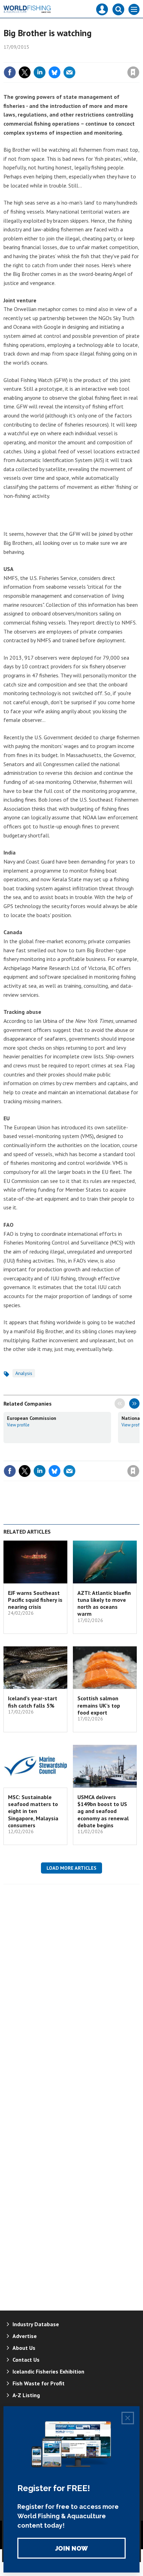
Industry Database (36, 2324)
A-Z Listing (26, 2395)
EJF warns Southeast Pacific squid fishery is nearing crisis (35, 1600)
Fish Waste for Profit (39, 2383)
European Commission (32, 1418)
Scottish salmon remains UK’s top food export (99, 1705)
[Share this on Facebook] (10, 72)
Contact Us (26, 2360)
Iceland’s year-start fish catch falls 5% (33, 1702)
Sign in (51, 57)
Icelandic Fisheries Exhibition (48, 2371)
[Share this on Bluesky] (54, 72)
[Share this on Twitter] (25, 72)
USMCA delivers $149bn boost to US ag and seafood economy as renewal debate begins (103, 1811)
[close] (139, 57)
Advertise (25, 2336)
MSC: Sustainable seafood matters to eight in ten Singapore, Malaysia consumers (33, 1811)
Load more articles (71, 1868)
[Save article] (133, 72)
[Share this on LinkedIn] (40, 72)
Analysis (24, 1373)
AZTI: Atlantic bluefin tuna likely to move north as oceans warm (104, 1603)
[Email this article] (69, 72)
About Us (24, 2348)
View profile (18, 1425)
